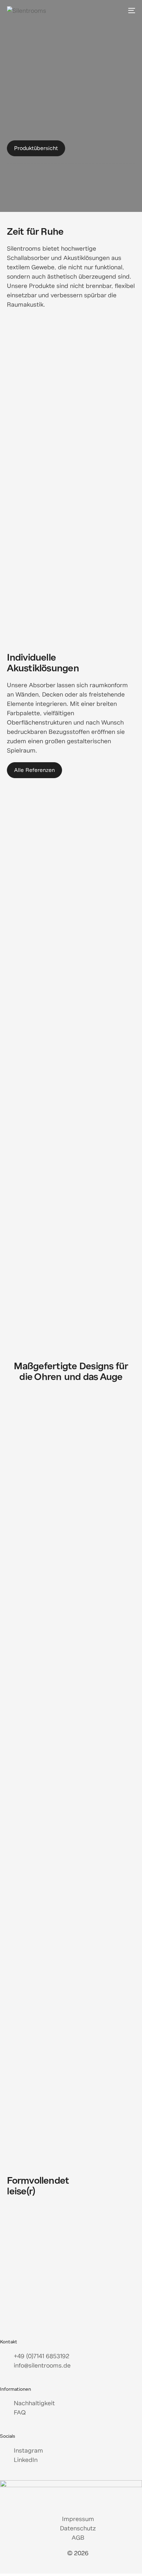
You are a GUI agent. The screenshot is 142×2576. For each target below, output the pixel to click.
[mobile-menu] (131, 10)
